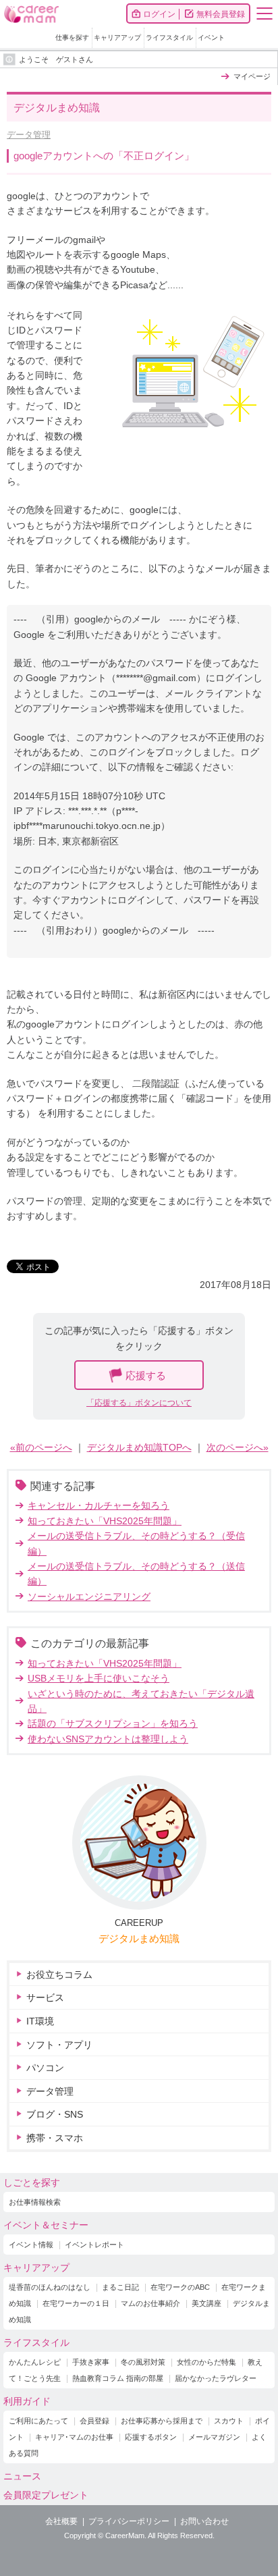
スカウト (229, 2421)
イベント (211, 37)
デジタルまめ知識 (139, 1938)
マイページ (252, 76)
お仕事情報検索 (35, 2202)
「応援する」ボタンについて (139, 1403)
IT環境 (40, 2021)
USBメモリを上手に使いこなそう (99, 1678)
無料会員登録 (221, 14)
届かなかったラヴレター (216, 2378)
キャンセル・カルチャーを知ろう (99, 1505)
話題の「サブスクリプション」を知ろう (113, 1723)
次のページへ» (238, 1447)
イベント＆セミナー (46, 2225)
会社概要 (61, 2521)
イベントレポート (94, 2245)
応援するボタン (151, 2437)
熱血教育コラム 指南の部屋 (118, 2378)
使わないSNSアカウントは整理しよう (108, 1739)
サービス (45, 1997)
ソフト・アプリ (59, 2045)
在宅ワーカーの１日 (76, 2303)
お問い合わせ (204, 2521)
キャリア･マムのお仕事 (74, 2437)
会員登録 (94, 2421)
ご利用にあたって (38, 2421)
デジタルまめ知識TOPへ (139, 1447)
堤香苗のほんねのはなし (50, 2287)
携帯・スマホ (55, 2138)
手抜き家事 (91, 2362)
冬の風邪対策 (143, 2362)
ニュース (22, 2476)
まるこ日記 (120, 2287)
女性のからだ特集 (206, 2362)
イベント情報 (31, 2245)
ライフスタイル (169, 37)
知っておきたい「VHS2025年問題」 (105, 1521)
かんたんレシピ (35, 2362)
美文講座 (206, 2303)
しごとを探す (32, 2182)
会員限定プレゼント (46, 2495)
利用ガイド (27, 2401)
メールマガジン (214, 2437)
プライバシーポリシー (129, 2521)
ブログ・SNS (55, 2114)
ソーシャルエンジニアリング (89, 1596)
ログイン (159, 14)
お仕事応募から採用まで (162, 2421)
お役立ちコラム (59, 1975)
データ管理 (29, 135)
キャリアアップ (117, 37)
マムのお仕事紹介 (150, 2303)
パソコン (45, 2068)
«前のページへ (41, 1447)
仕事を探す (72, 37)
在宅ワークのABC (180, 2287)
